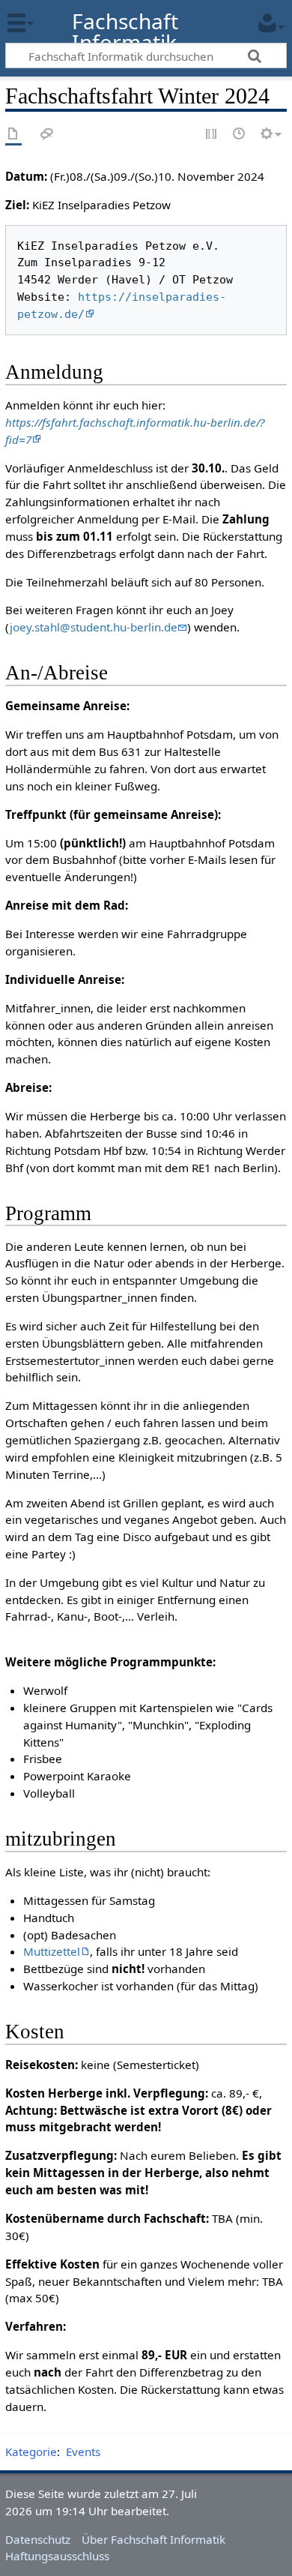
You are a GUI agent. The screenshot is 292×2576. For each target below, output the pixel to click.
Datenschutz (38, 2539)
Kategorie (31, 2452)
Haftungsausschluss (57, 2556)
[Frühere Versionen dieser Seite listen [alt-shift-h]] (240, 135)
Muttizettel (52, 1951)
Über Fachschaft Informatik (153, 2539)
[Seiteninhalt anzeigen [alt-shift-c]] (13, 135)
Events (83, 2452)
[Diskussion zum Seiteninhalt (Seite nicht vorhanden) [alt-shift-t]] (47, 135)
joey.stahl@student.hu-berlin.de (94, 627)
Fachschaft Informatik (125, 32)
